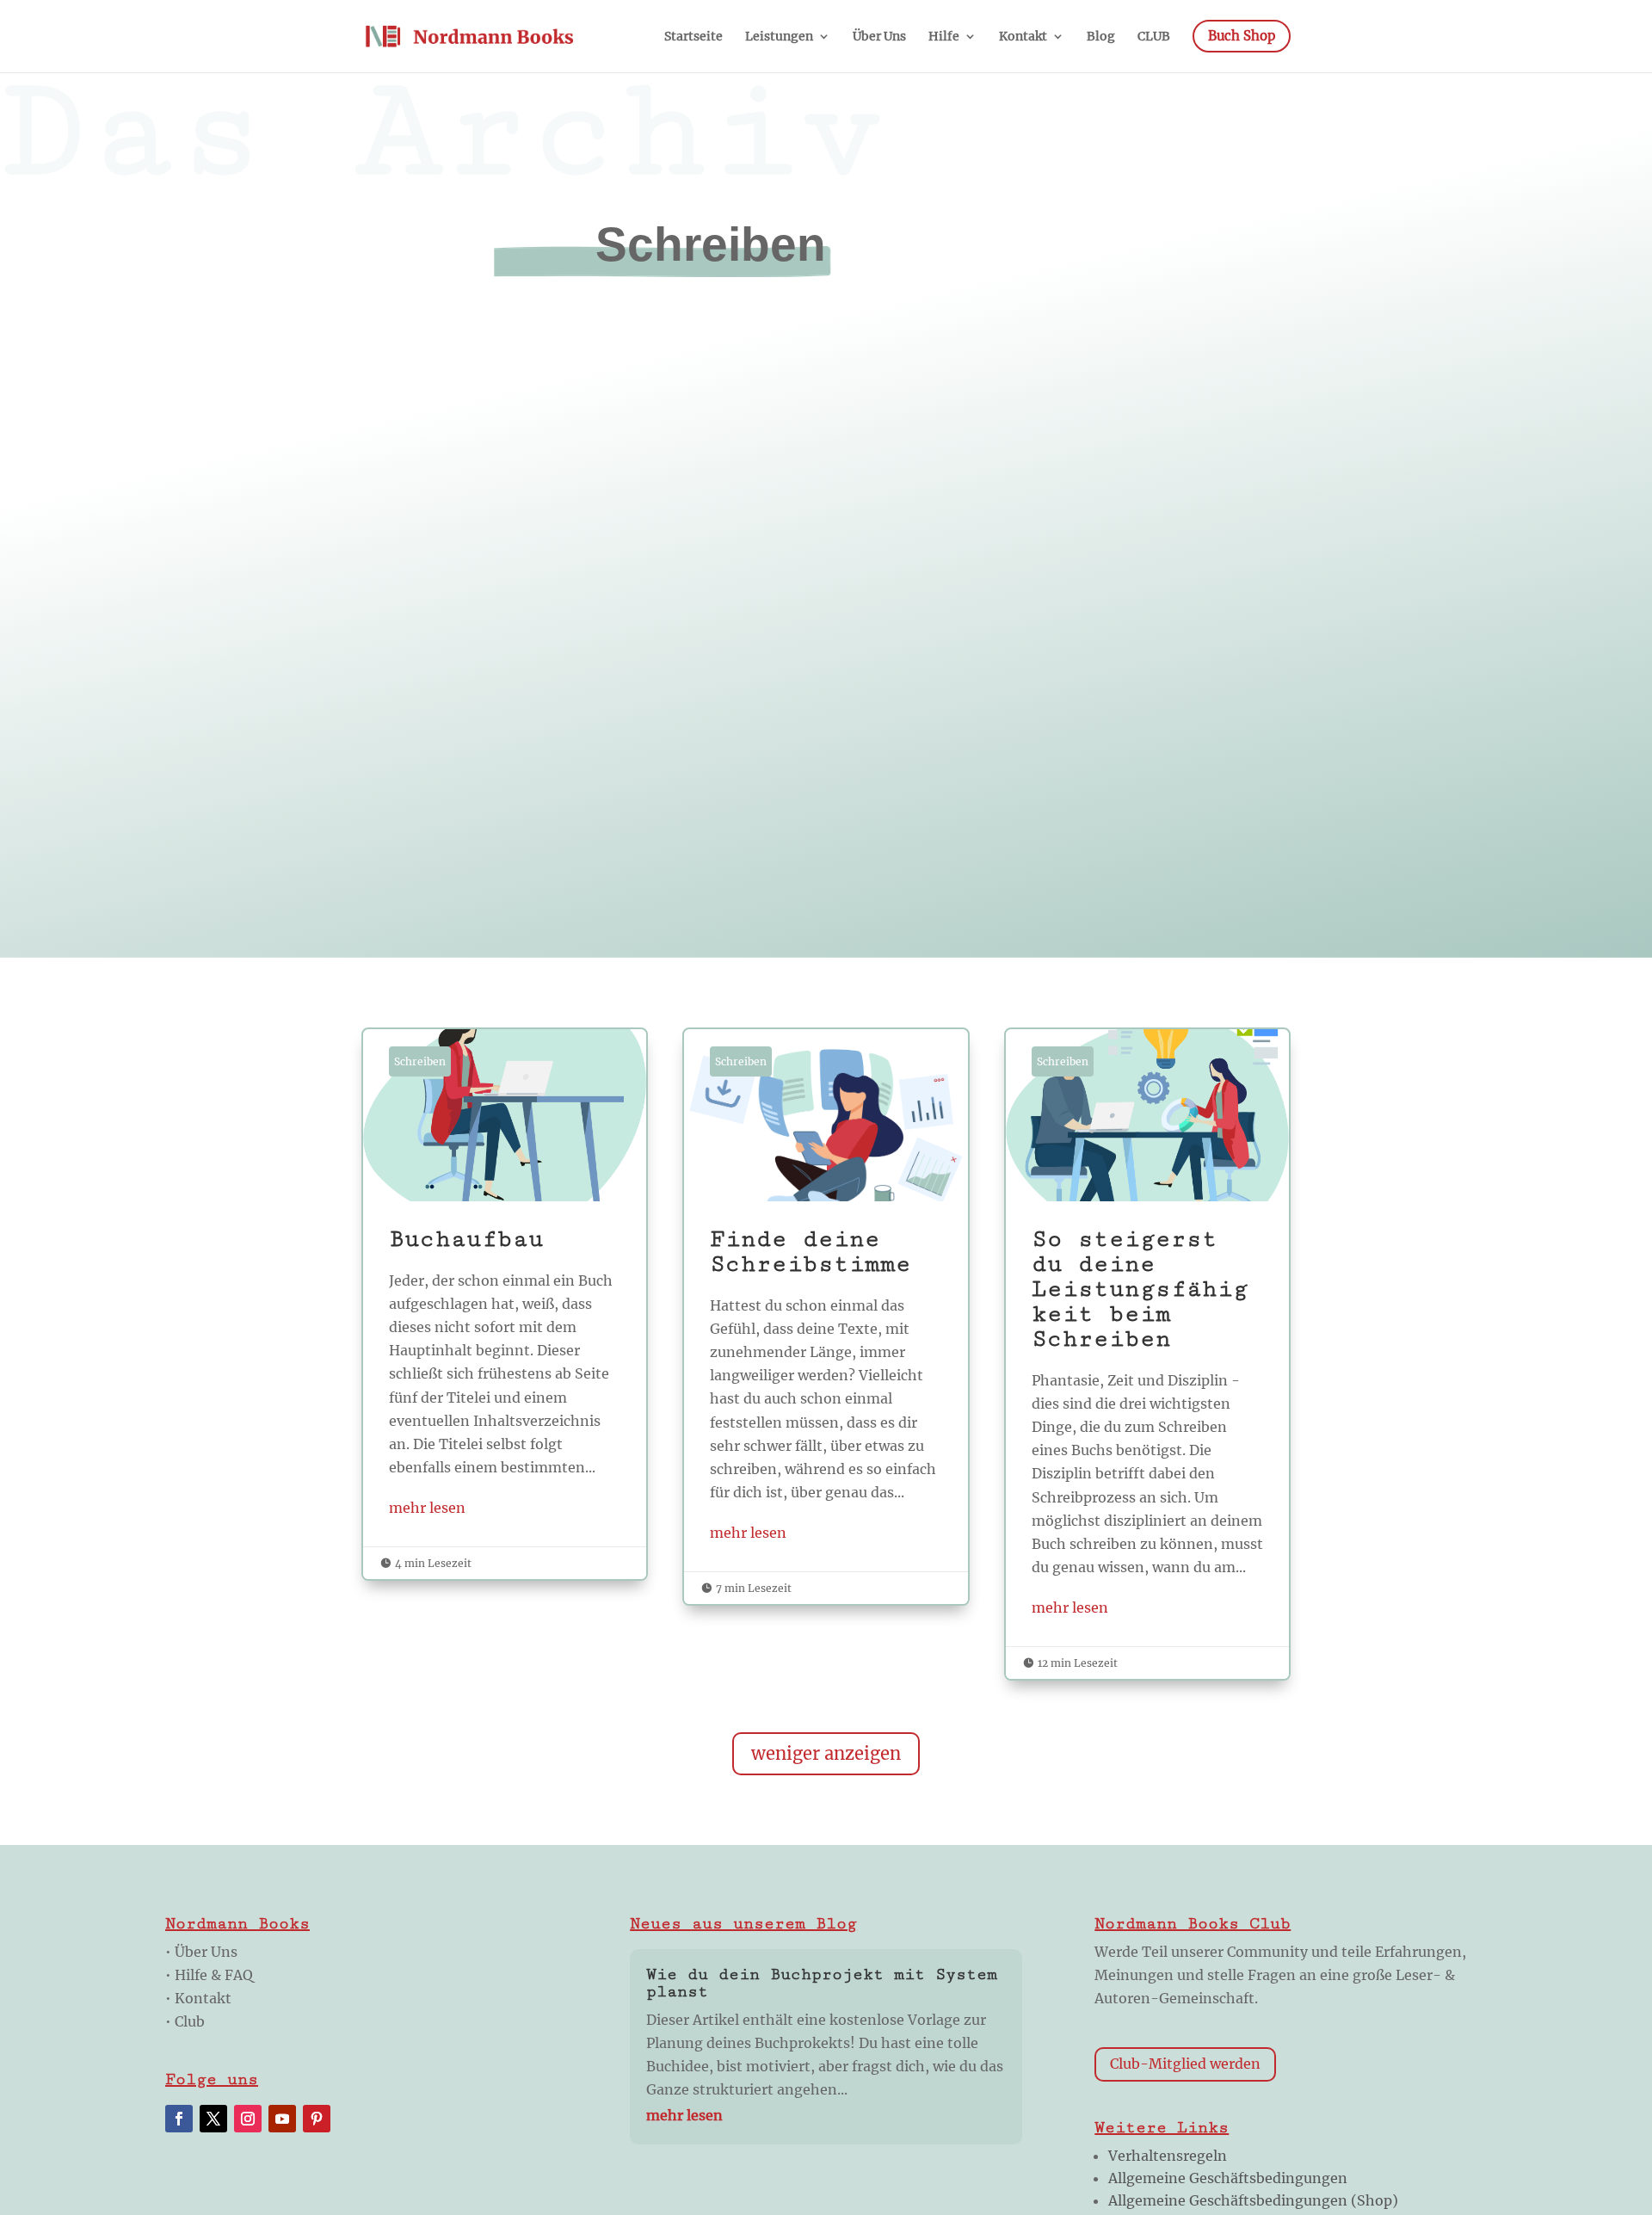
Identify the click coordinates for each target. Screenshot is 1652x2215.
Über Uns (206, 1952)
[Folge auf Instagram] (248, 2119)
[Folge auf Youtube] (282, 2119)
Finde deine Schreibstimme (826, 1317)
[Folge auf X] (213, 2119)
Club (190, 2021)
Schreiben (420, 1061)
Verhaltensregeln (1168, 2156)
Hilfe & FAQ (214, 1975)
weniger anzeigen (826, 1753)
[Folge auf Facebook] (179, 2119)
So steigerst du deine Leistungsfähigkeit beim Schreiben (1147, 1354)
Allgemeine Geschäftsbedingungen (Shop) (1253, 2200)
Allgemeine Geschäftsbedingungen (1228, 2178)
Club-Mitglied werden (1185, 2064)
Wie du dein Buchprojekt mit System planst (822, 1983)
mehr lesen (427, 1508)
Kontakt (203, 1998)
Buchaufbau (505, 1304)
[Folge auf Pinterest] (317, 2119)
